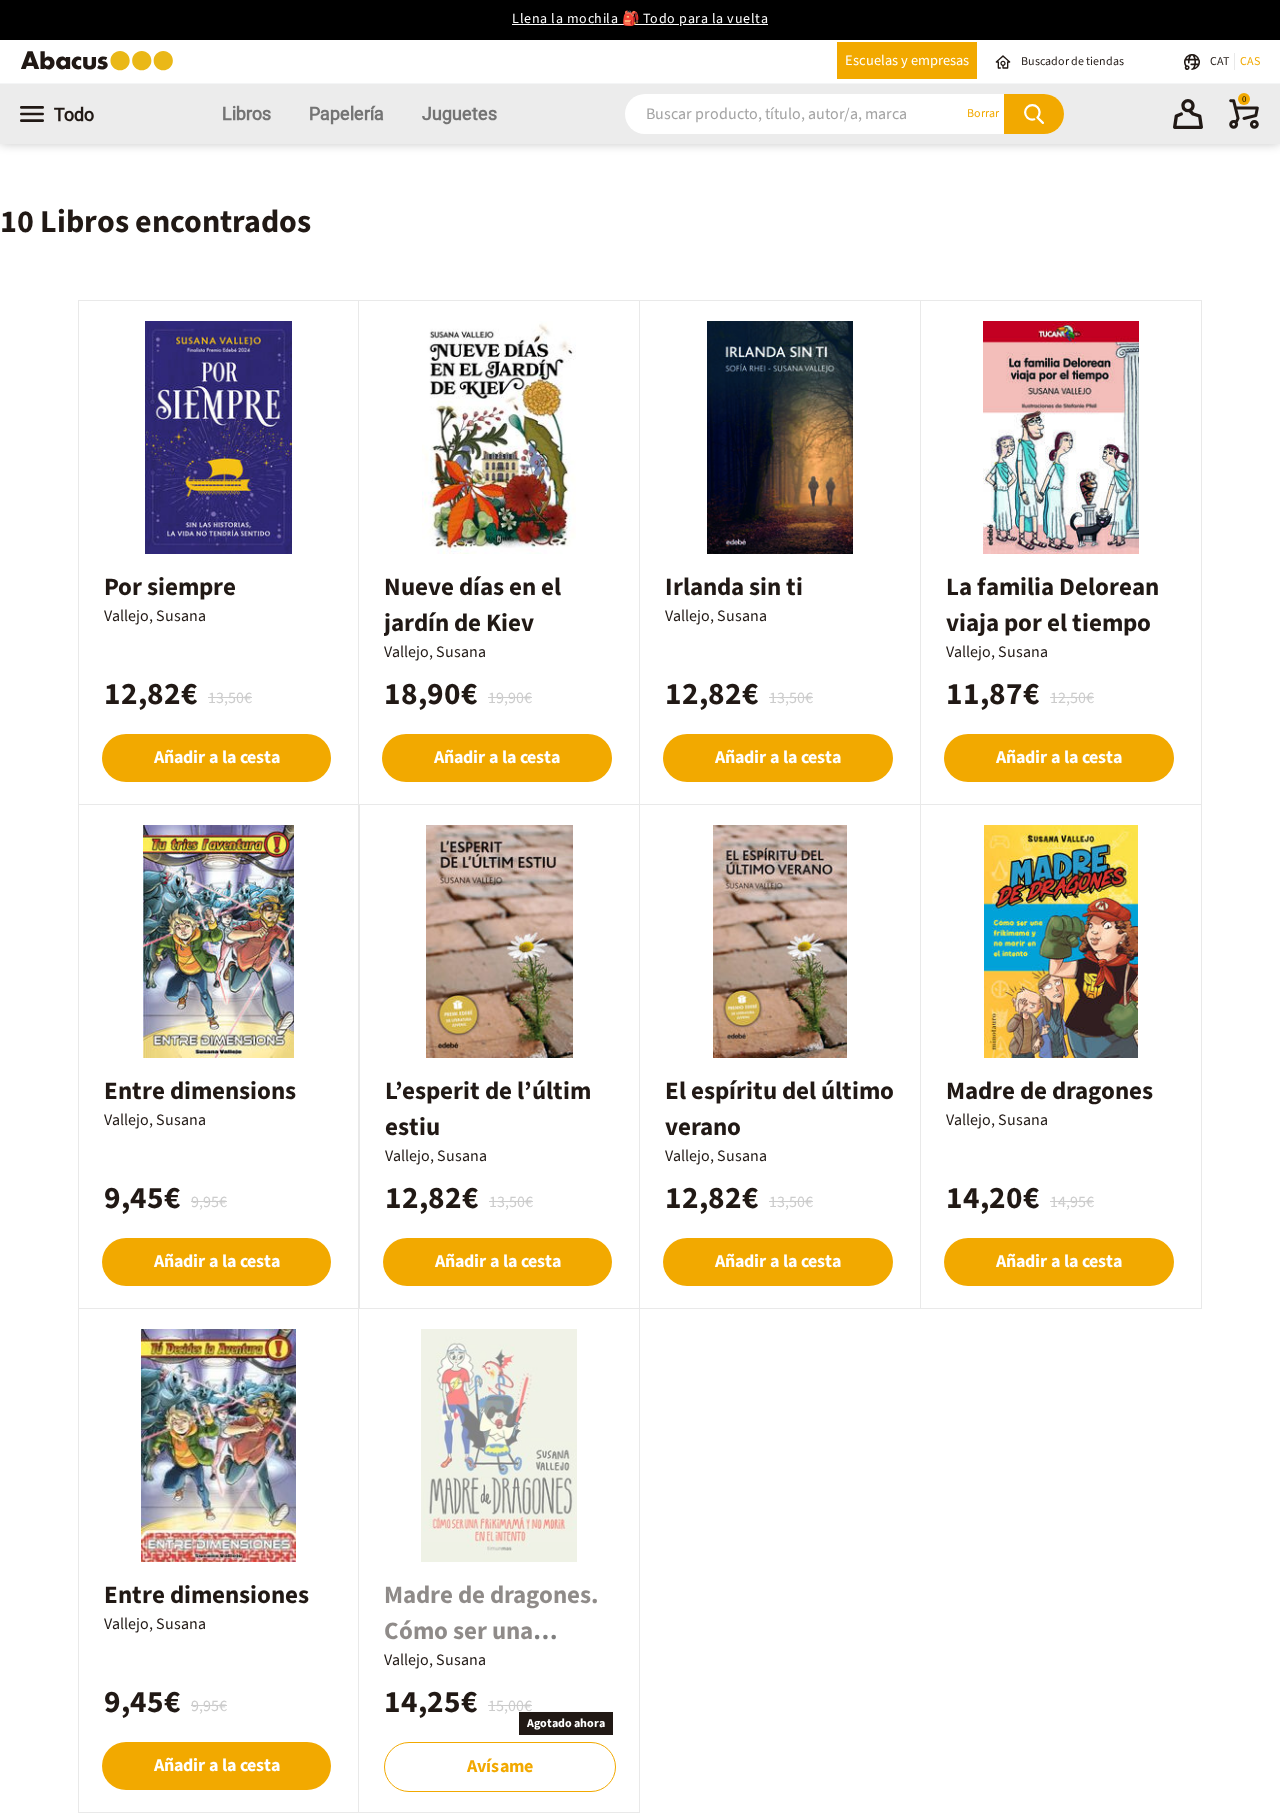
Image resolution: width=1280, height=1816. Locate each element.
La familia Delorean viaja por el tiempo (1052, 605)
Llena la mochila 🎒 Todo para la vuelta (640, 19)
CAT (1220, 61)
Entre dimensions (200, 1091)
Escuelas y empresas (907, 60)
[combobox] (769, 113)
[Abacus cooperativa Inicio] (102, 68)
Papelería (346, 113)
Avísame (500, 1766)
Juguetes (459, 113)
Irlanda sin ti (734, 587)
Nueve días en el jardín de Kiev (472, 605)
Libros (246, 113)
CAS (1250, 61)
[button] (1188, 117)
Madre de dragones (1049, 1091)
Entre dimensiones (206, 1595)
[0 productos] (1244, 125)
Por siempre (170, 587)
